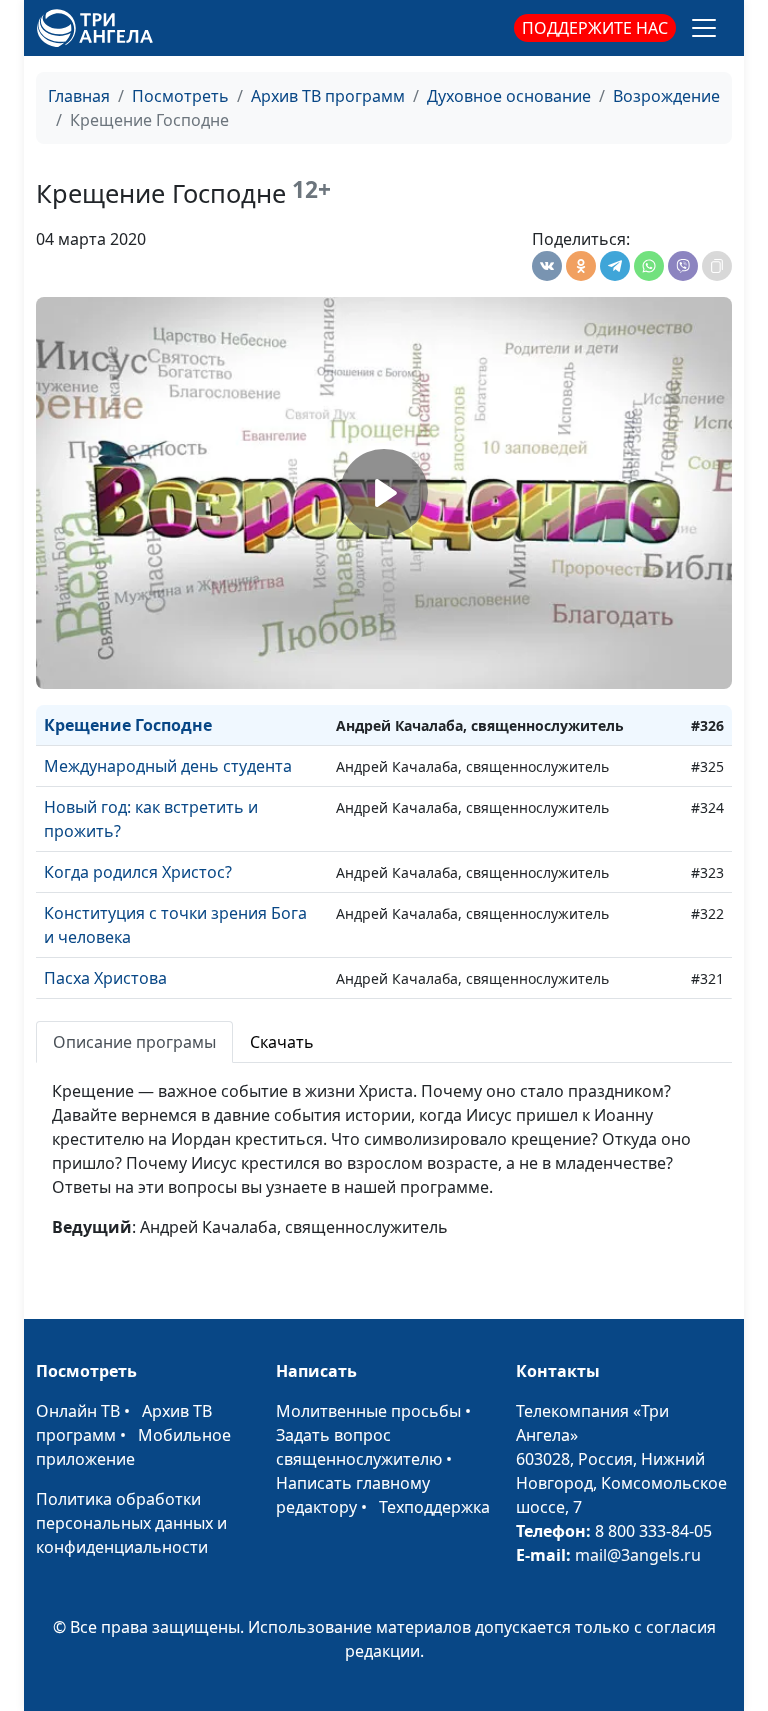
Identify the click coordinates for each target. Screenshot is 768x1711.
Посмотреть (180, 96)
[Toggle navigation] (704, 28)
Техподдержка (434, 1507)
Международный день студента (168, 766)
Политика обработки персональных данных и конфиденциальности (131, 1523)
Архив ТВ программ (328, 96)
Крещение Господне (128, 725)
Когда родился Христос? (138, 872)
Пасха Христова (105, 978)
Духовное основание (509, 96)
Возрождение (666, 96)
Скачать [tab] (282, 1042)
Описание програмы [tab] (134, 1042)
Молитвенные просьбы (368, 1411)
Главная (79, 96)
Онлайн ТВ (78, 1411)
